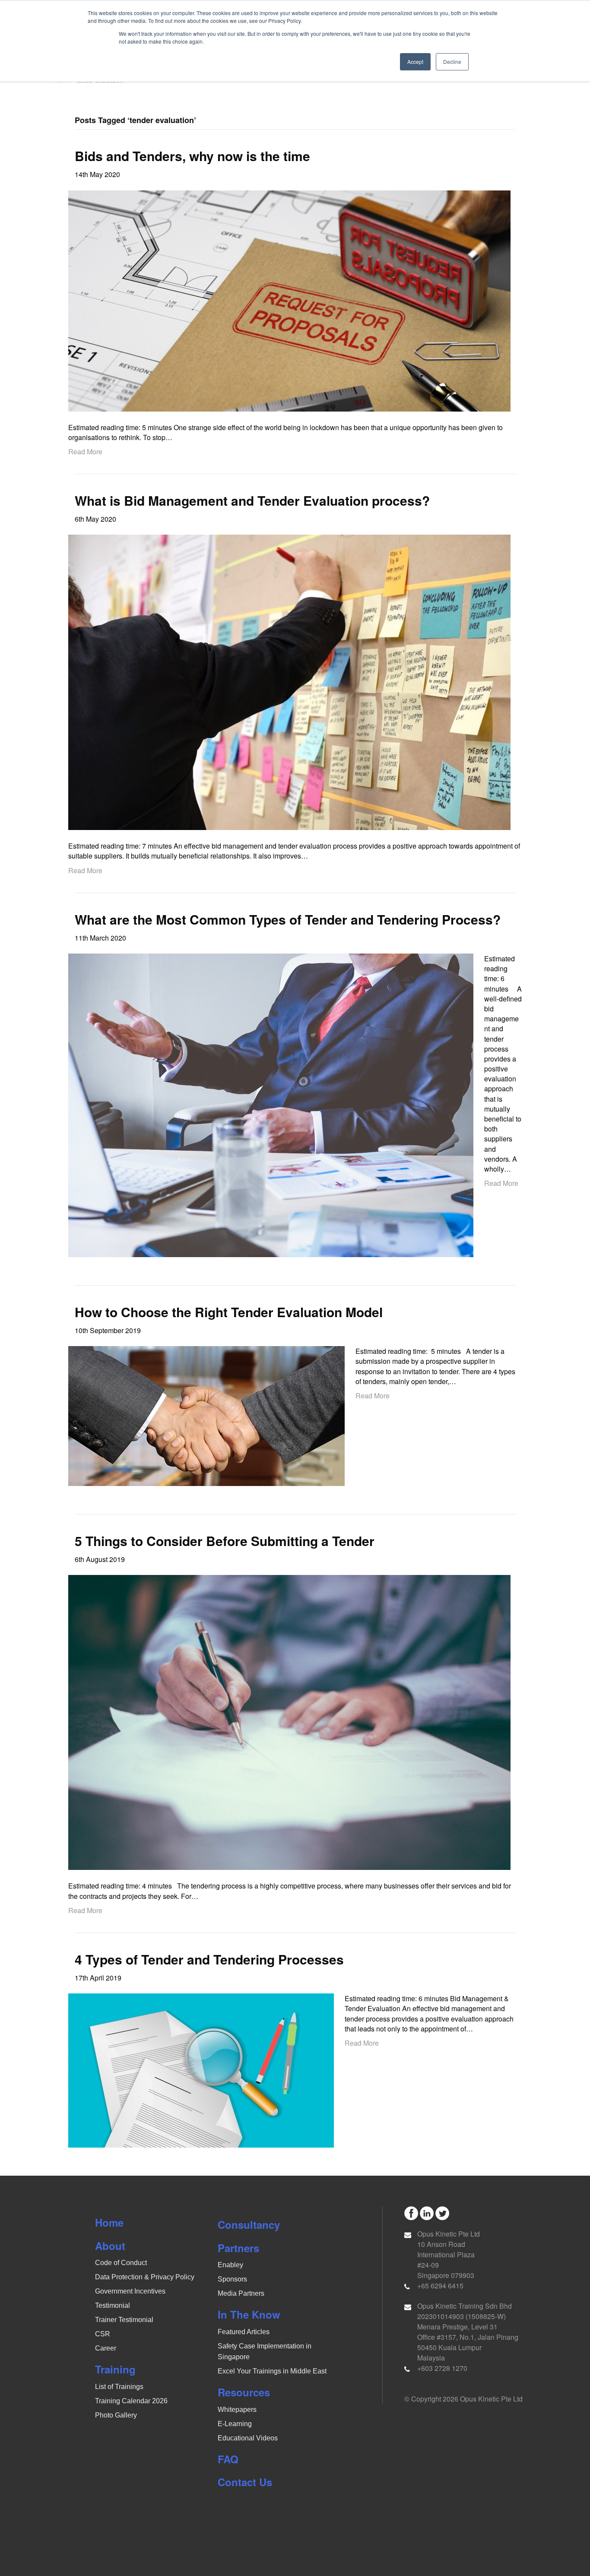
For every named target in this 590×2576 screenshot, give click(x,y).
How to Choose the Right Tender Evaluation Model (229, 1312)
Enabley (230, 2265)
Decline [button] (452, 62)
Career (106, 2348)
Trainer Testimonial (124, 2320)
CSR (103, 2334)
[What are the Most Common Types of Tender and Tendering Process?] (271, 1104)
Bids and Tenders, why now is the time (192, 156)
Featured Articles (244, 2332)
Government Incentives (130, 2291)
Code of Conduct (121, 2263)
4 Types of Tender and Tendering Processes (209, 1959)
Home (109, 2222)
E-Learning (235, 2424)
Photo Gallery (116, 2415)
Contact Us (245, 2482)
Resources (244, 2392)
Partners (238, 2248)
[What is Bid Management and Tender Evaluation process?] (289, 681)
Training (115, 2369)
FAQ (228, 2459)
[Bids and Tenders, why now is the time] (289, 300)
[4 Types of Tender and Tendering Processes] (201, 2070)
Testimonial (113, 2305)
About (110, 2246)
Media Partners (241, 2293)
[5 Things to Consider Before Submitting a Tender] (289, 1722)
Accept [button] (415, 62)
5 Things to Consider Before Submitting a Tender (225, 1541)
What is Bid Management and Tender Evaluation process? (252, 500)
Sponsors (232, 2279)
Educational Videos (248, 2438)
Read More (85, 452)
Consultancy (249, 2224)
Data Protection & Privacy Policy (145, 2277)
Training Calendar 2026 (131, 2401)
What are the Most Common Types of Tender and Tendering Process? (288, 919)
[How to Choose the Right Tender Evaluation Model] (206, 1415)
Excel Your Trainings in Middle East (272, 2371)
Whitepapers (237, 2410)
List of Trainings (119, 2387)
